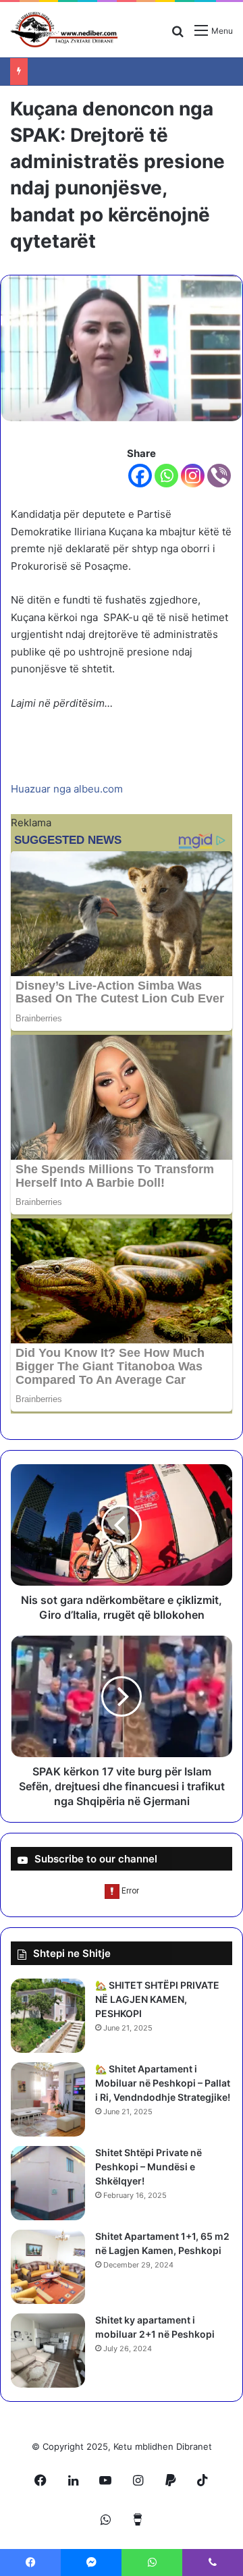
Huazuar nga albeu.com (67, 789)
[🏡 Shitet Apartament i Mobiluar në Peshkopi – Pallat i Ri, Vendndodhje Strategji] (48, 2099)
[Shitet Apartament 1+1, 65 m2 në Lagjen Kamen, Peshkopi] (48, 2267)
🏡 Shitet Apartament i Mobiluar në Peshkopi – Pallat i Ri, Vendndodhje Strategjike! (163, 2083)
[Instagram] (193, 476)
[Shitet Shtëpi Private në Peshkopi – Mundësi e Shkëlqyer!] (48, 2183)
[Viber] (219, 476)
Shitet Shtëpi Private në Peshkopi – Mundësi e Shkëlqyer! (148, 2167)
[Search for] (178, 35)
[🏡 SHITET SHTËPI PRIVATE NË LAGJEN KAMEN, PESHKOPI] (48, 2016)
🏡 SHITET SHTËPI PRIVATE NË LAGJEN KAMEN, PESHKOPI (157, 1999)
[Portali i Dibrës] (64, 30)
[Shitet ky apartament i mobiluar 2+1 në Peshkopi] (48, 2351)
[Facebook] (140, 476)
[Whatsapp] (166, 476)
